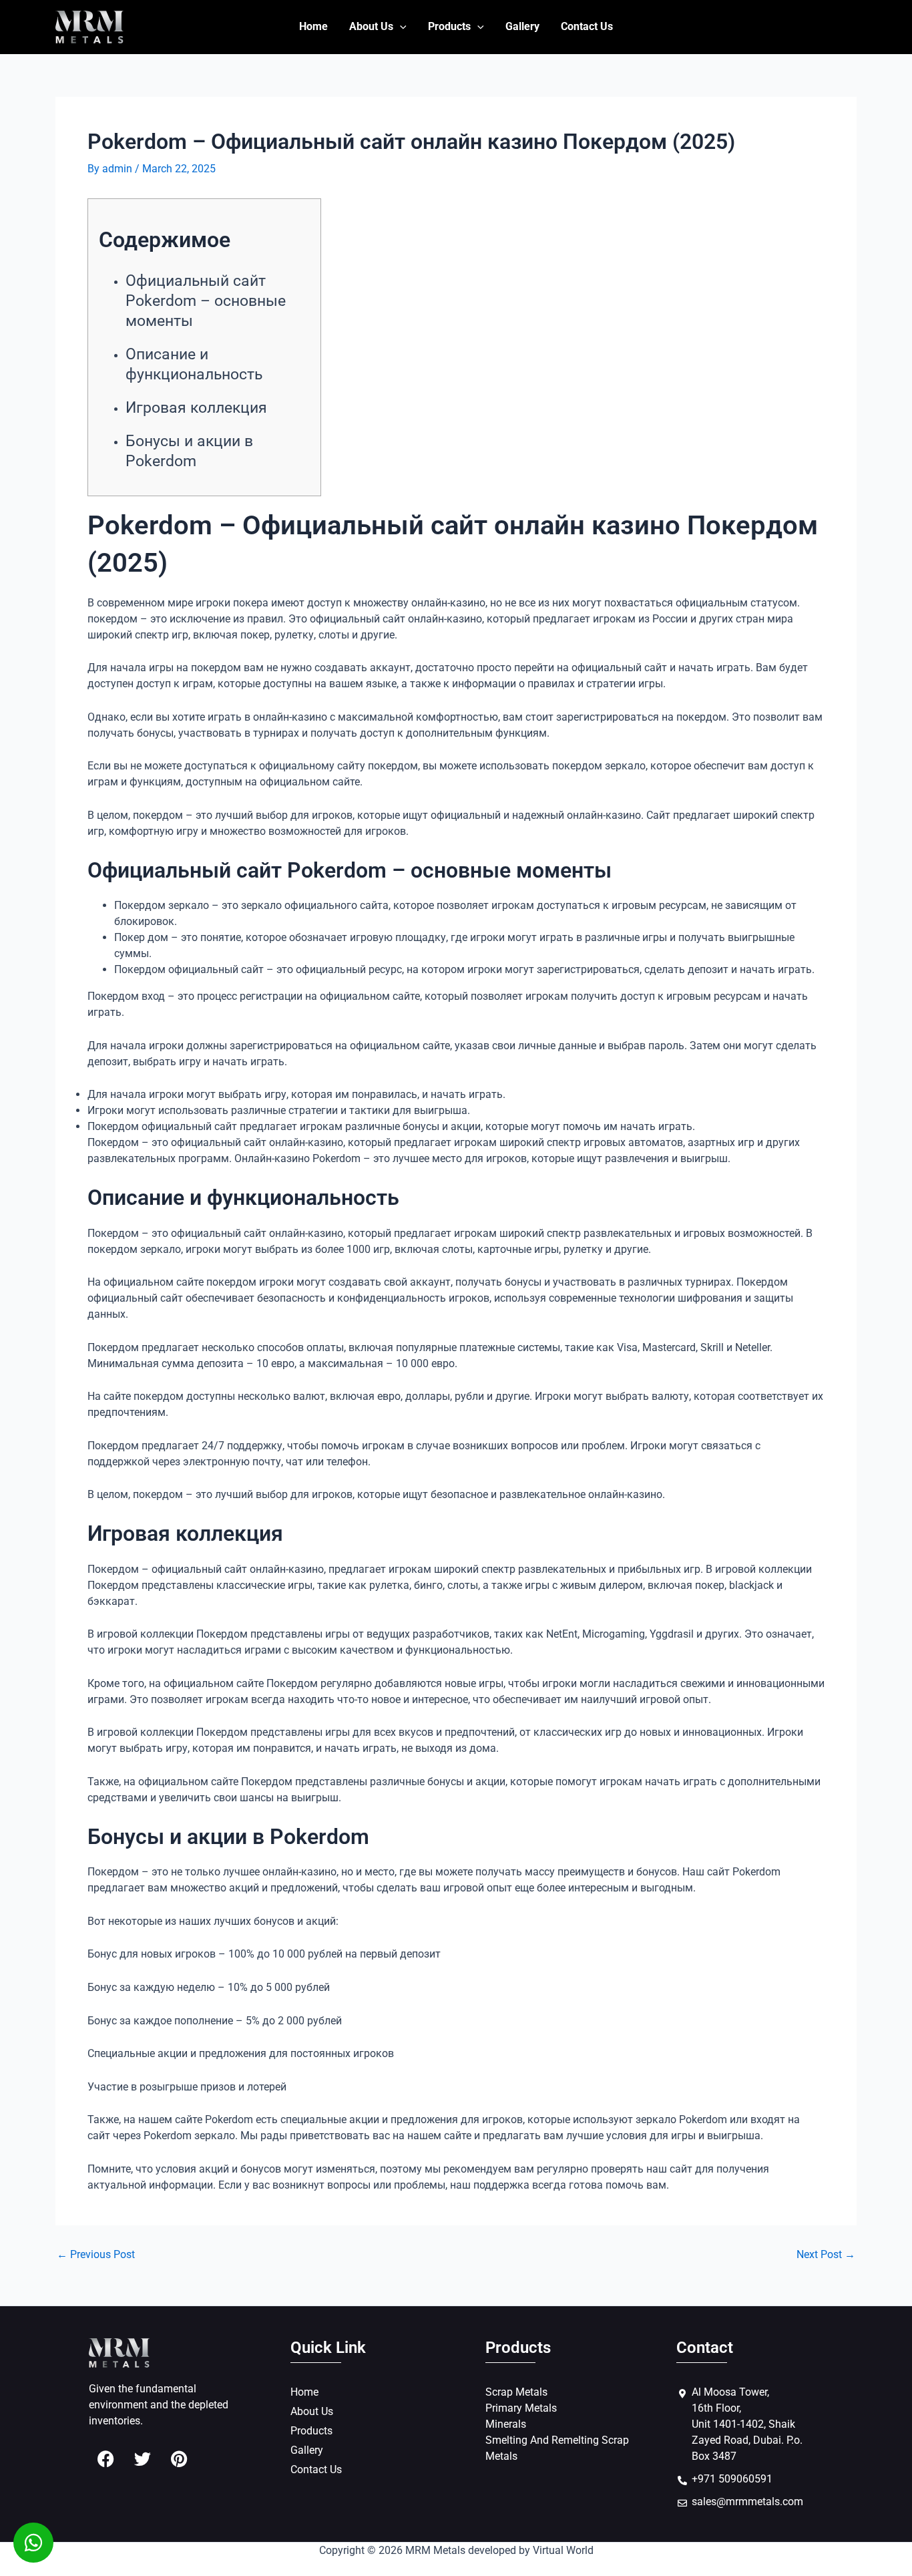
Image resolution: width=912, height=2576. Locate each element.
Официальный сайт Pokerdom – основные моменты (206, 301)
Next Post (826, 2255)
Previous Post (96, 2255)
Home (313, 26)
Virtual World (563, 2550)
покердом (112, 619)
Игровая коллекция (196, 408)
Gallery (522, 26)
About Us (371, 26)
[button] (400, 27)
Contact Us (587, 26)
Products (449, 26)
